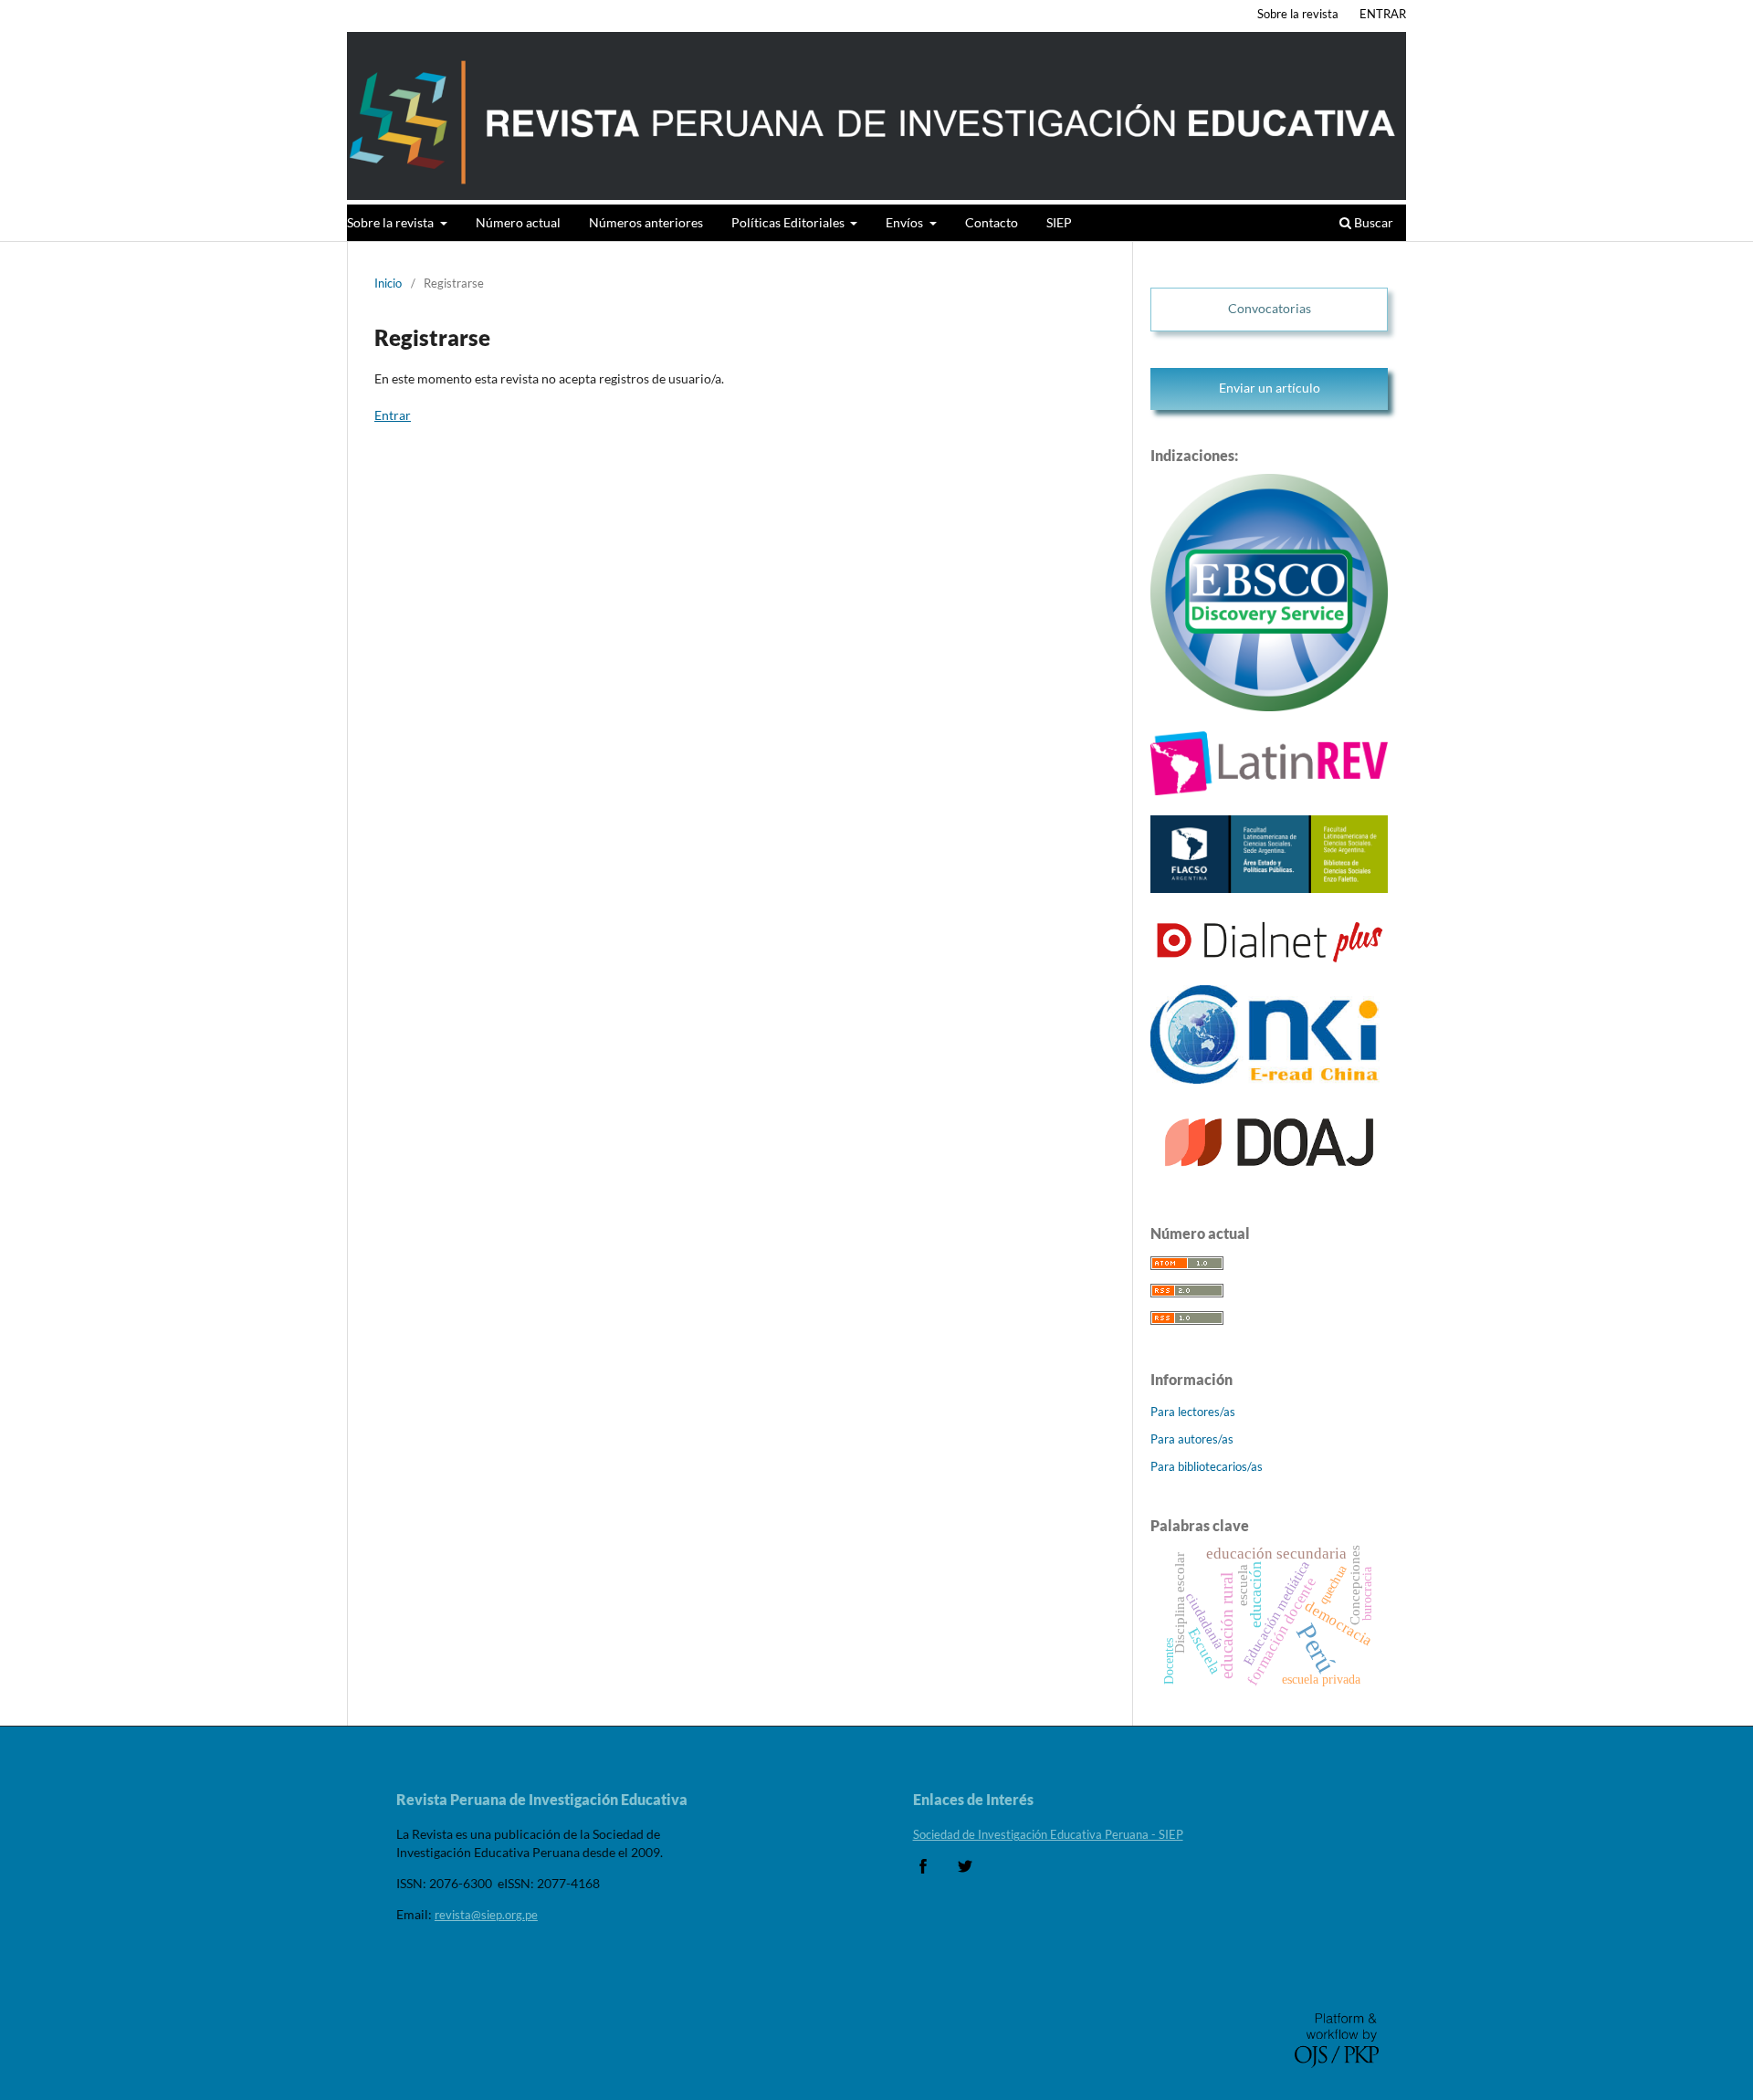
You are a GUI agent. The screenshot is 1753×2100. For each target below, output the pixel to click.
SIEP (1059, 222)
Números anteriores (646, 222)
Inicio (388, 283)
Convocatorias (1270, 308)
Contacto (992, 222)
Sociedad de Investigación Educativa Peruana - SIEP (1048, 1834)
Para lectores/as (1193, 1412)
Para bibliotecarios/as (1207, 1466)
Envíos (906, 222)
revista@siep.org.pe (486, 1915)
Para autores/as (1192, 1439)
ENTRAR (1383, 14)
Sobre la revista (392, 222)
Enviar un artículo (1270, 388)
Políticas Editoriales (789, 222)
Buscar (1372, 222)
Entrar (393, 415)
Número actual (518, 222)
